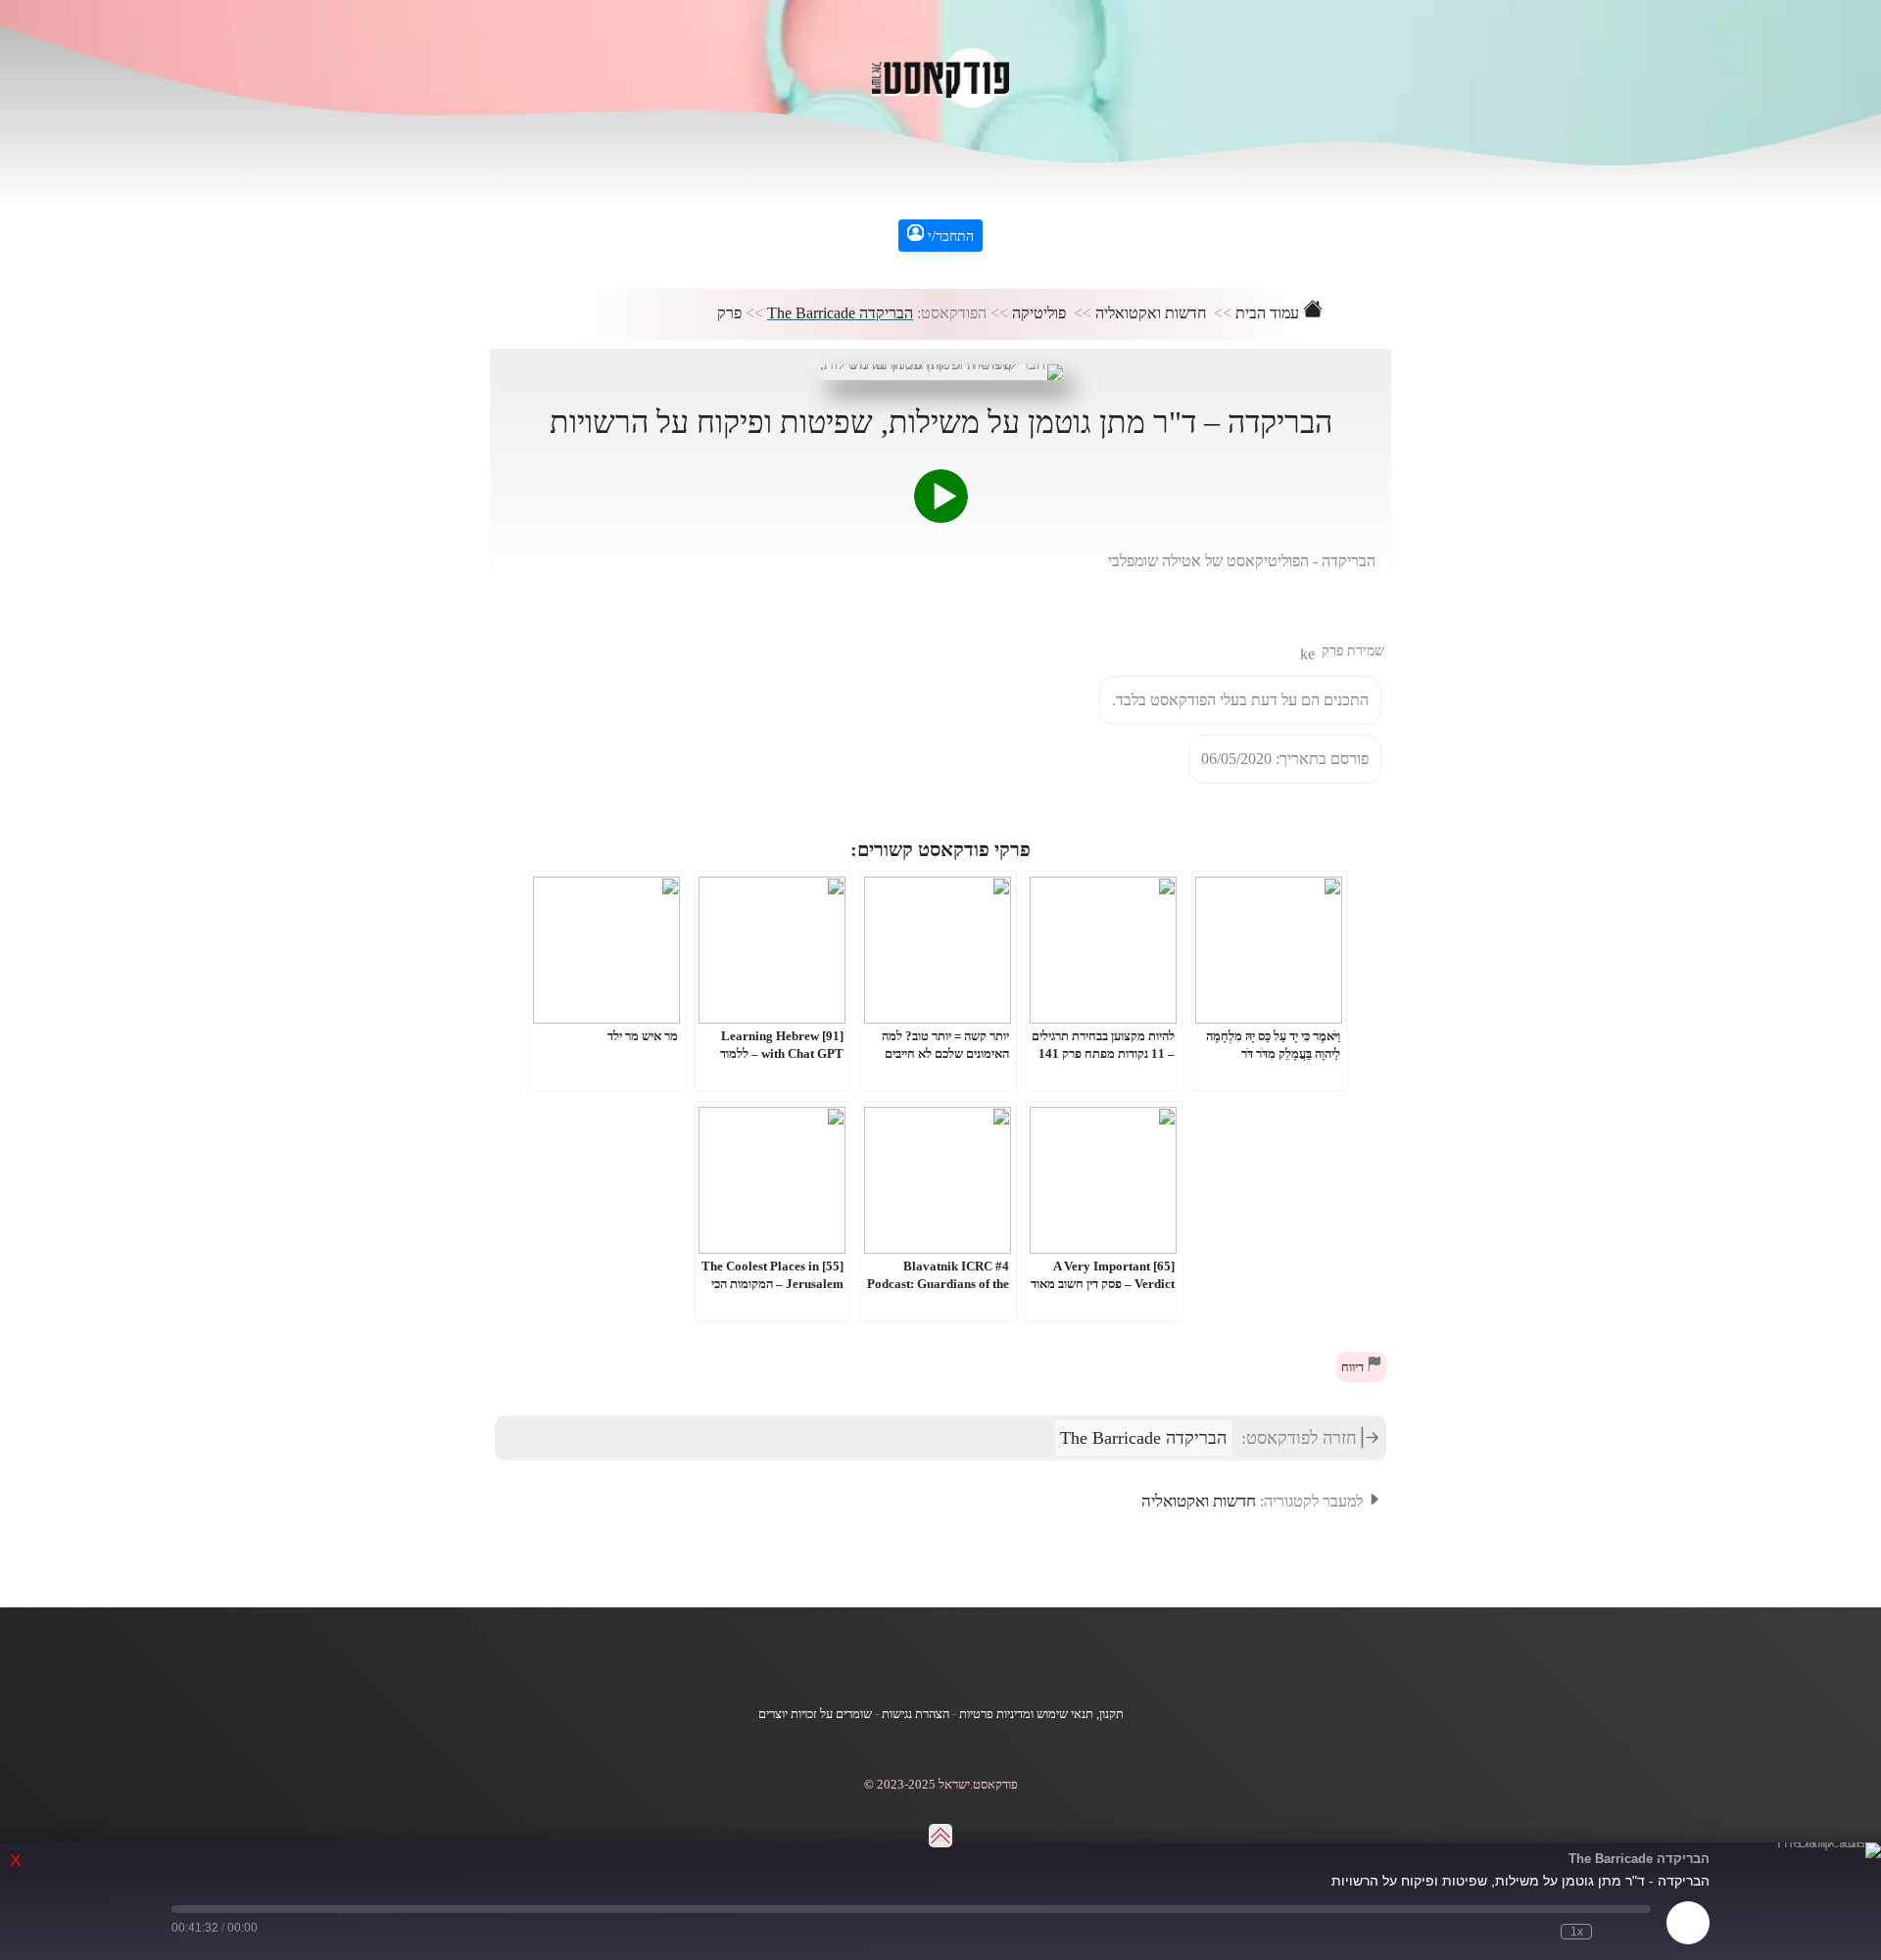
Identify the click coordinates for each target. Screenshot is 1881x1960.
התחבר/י (949, 237)
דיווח (1354, 1367)
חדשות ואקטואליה (1151, 313)
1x (1577, 1932)
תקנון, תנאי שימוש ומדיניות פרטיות (1041, 1714)
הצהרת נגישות (916, 1714)
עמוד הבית (1269, 313)
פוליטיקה (1039, 313)
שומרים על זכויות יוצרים (815, 1714)
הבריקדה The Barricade (840, 313)
